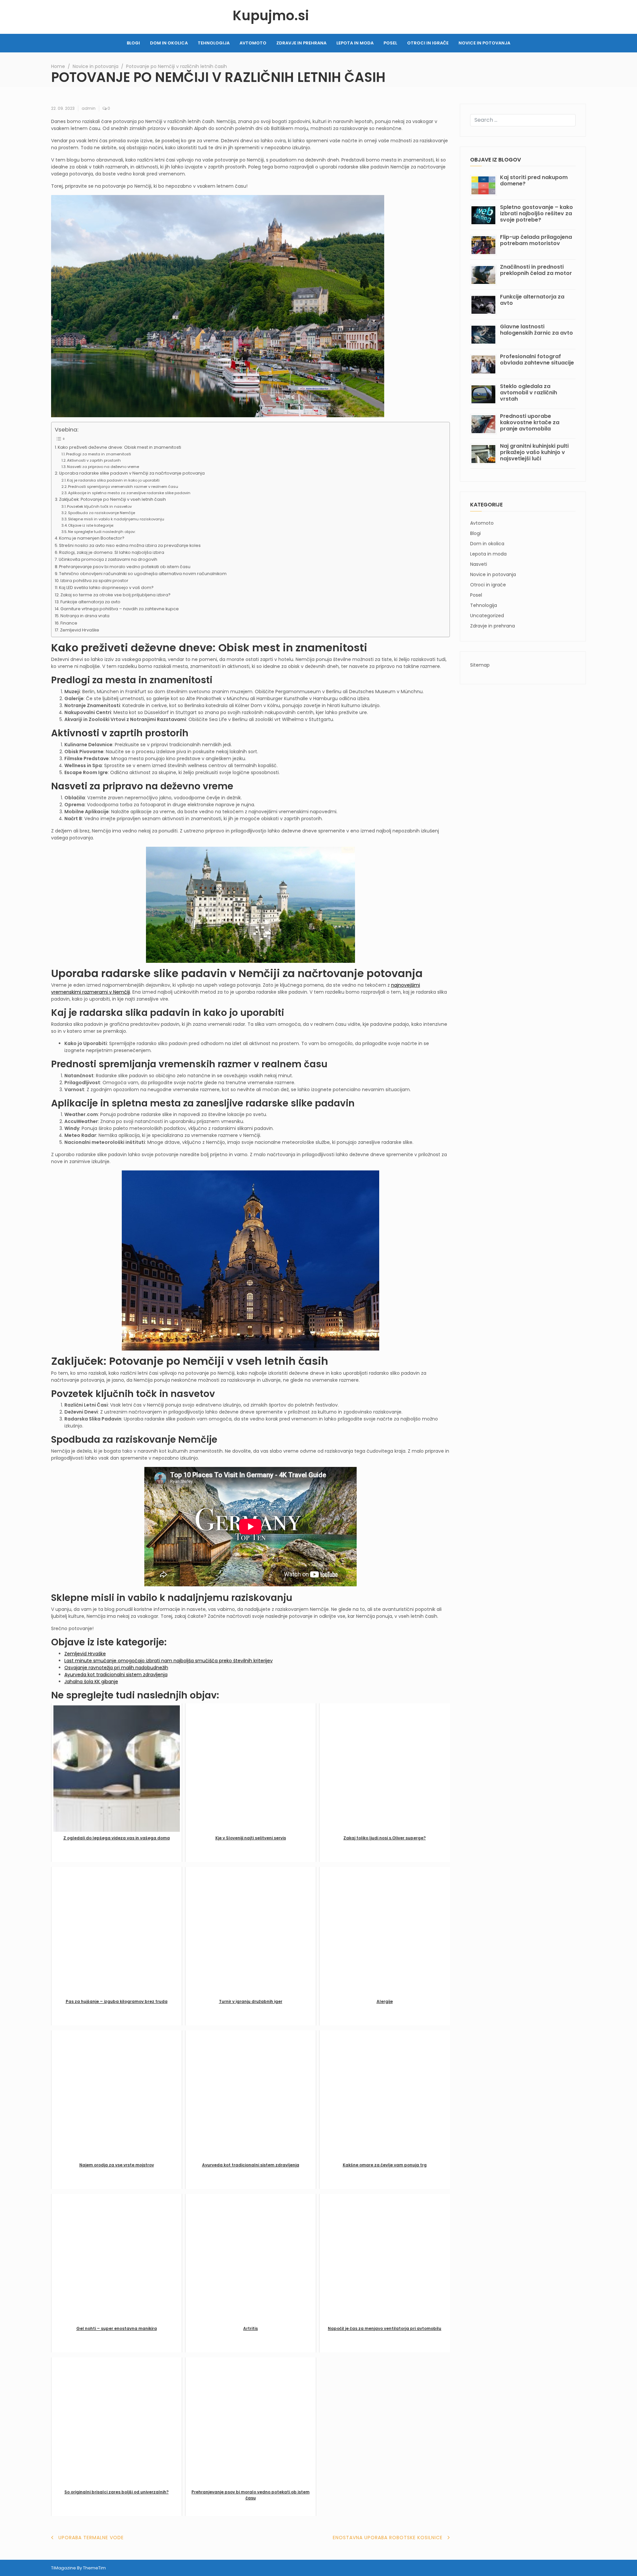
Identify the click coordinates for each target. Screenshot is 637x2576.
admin (89, 108)
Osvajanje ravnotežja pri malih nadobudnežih (116, 1668)
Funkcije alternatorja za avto (90, 602)
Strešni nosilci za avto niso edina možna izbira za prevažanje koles (130, 545)
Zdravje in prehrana (301, 43)
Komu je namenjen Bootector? (92, 538)
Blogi (133, 43)
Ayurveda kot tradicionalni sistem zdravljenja (116, 1675)
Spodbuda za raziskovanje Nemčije (102, 513)
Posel (390, 43)
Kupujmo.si (271, 16)
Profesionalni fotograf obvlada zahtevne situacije (537, 360)
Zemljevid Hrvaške (80, 630)
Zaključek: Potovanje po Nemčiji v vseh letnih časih (112, 499)
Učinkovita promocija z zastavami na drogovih (108, 559)
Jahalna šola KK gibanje (91, 1682)
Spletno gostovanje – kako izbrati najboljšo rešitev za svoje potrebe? (536, 213)
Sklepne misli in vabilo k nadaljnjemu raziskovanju (116, 519)
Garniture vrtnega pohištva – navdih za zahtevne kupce (120, 609)
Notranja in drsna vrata (85, 616)
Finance (69, 623)
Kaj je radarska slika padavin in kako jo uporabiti (113, 480)
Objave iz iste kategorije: (91, 525)
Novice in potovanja (484, 43)
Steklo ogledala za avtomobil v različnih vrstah (529, 393)
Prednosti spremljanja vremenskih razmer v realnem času (123, 487)
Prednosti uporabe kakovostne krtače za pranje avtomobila (530, 422)
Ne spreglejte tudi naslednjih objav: (102, 532)
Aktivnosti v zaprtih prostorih (94, 460)
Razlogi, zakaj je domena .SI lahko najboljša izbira (112, 552)
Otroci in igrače (428, 43)
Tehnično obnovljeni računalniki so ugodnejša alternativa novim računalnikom (143, 574)
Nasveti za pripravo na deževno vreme (103, 467)
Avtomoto (253, 43)
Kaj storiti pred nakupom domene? (534, 180)
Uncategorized (487, 616)
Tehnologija (214, 43)
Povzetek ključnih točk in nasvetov (99, 506)
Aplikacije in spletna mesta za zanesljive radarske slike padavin (129, 493)
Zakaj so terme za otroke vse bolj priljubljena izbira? (115, 595)
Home (58, 66)
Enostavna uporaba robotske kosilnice (388, 2538)
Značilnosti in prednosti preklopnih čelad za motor (536, 270)
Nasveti (479, 564)
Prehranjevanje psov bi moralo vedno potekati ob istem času (125, 567)
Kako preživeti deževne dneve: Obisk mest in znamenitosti (119, 447)
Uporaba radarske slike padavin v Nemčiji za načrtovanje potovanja (132, 473)
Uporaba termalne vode (91, 2538)
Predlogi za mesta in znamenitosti (99, 454)
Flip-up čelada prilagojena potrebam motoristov (536, 240)
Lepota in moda (355, 43)
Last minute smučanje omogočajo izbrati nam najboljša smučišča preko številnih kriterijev (169, 1661)
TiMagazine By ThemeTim (78, 2568)
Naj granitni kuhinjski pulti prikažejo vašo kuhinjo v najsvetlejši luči (534, 452)
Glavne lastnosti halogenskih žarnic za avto (536, 330)
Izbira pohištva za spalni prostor (94, 581)
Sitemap (480, 665)
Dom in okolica (169, 43)
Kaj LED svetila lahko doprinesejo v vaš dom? (106, 588)
